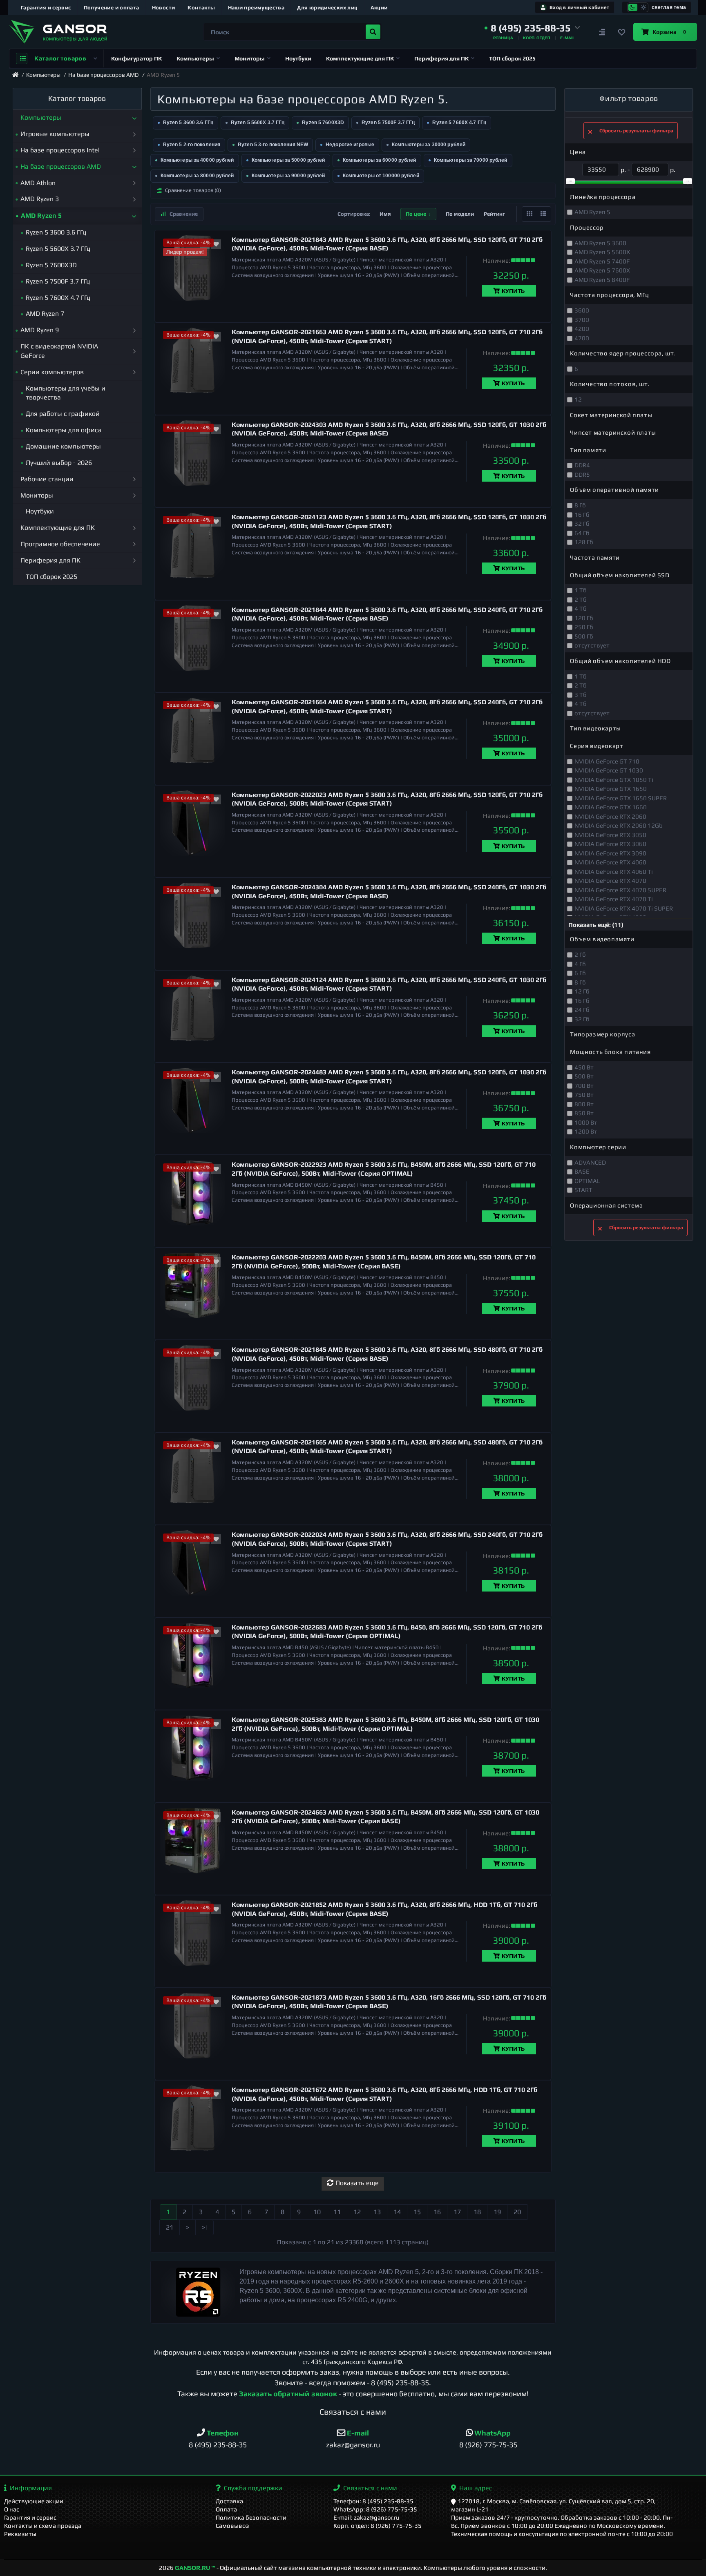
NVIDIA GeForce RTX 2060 (610, 816)
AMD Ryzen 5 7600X (602, 270)
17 (457, 2212)
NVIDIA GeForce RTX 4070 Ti (614, 899)
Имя (385, 214)
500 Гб (584, 636)
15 (417, 2212)
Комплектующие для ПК (360, 58)
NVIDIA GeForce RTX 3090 (610, 853)
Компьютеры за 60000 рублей (380, 160)
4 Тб (581, 608)
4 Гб (580, 964)
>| (204, 2227)
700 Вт (584, 1086)
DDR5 (582, 474)
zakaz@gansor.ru (353, 2445)
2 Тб (581, 599)
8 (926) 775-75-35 (488, 2445)
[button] (532, 28)
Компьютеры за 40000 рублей (197, 160)
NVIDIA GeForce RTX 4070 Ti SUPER (624, 908)
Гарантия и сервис (46, 8)
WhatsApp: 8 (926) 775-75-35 (375, 2509)
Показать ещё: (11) (596, 925)
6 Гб (580, 973)
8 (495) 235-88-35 (400, 2383)
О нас (12, 2509)
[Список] (543, 214)
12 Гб (582, 991)
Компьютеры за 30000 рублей (429, 145)
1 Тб (581, 590)
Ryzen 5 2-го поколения (192, 145)
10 (317, 2212)
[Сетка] (529, 214)
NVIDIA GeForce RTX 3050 (610, 835)
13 (377, 2212)
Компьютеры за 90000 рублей (288, 176)
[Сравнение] (602, 32)
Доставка (229, 2501)
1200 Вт (586, 1131)
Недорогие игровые (350, 145)
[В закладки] (216, 244)
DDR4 (582, 465)
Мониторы (250, 58)
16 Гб (582, 515)
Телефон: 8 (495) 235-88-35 (373, 2501)
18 (477, 2212)
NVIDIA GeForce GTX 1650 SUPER (621, 798)
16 (437, 2212)
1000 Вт (586, 1122)
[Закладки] (622, 32)
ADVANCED (590, 1162)
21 (170, 2227)
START (583, 1190)
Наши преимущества (256, 8)
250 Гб (584, 627)
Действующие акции (34, 2501)
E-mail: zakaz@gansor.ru (366, 2517)
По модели (460, 214)
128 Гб (584, 542)
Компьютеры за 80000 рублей (197, 176)
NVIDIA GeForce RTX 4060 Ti (614, 872)
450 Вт (584, 1067)
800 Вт (584, 1104)
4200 (582, 329)
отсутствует (592, 645)
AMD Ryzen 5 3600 (600, 243)
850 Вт (584, 1113)
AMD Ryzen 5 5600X (602, 252)
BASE (582, 1171)
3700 (582, 320)
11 (337, 2212)
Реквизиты (20, 2534)
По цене (416, 214)
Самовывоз (232, 2526)
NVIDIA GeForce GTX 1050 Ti (614, 780)
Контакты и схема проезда (43, 2526)
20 (517, 2212)
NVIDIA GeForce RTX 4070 (610, 881)
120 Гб (584, 618)
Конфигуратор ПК (136, 58)
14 (397, 2212)
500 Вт (584, 1076)
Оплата (226, 2509)
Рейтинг (494, 214)
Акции (379, 8)
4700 (582, 338)
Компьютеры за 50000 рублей (288, 160)
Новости (164, 8)
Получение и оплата (112, 8)
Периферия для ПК (441, 58)
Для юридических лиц (327, 8)
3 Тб (581, 695)
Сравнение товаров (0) (193, 190)
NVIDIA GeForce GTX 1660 (611, 807)
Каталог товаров (60, 58)
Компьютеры (195, 58)
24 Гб (582, 1010)
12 (357, 2212)
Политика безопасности (251, 2517)
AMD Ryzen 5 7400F (602, 261)
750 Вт (584, 1095)
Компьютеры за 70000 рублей (471, 160)
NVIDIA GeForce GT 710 (607, 761)
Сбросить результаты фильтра (636, 131)
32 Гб (582, 523)
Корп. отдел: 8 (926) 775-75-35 (378, 2526)
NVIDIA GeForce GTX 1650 (611, 789)
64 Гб (582, 533)
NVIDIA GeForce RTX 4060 (610, 862)
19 (497, 2212)
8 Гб (580, 505)
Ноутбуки (298, 58)
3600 (582, 310)
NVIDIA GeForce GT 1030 (609, 770)
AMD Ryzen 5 (592, 212)
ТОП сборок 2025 (512, 58)
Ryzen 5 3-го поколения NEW (273, 145)
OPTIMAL (587, 1181)
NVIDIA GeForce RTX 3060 (610, 844)
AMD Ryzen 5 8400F (602, 280)
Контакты (201, 8)
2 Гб (580, 954)
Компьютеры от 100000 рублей (381, 176)
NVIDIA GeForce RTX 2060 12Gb (619, 825)
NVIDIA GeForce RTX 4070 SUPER (620, 890)
